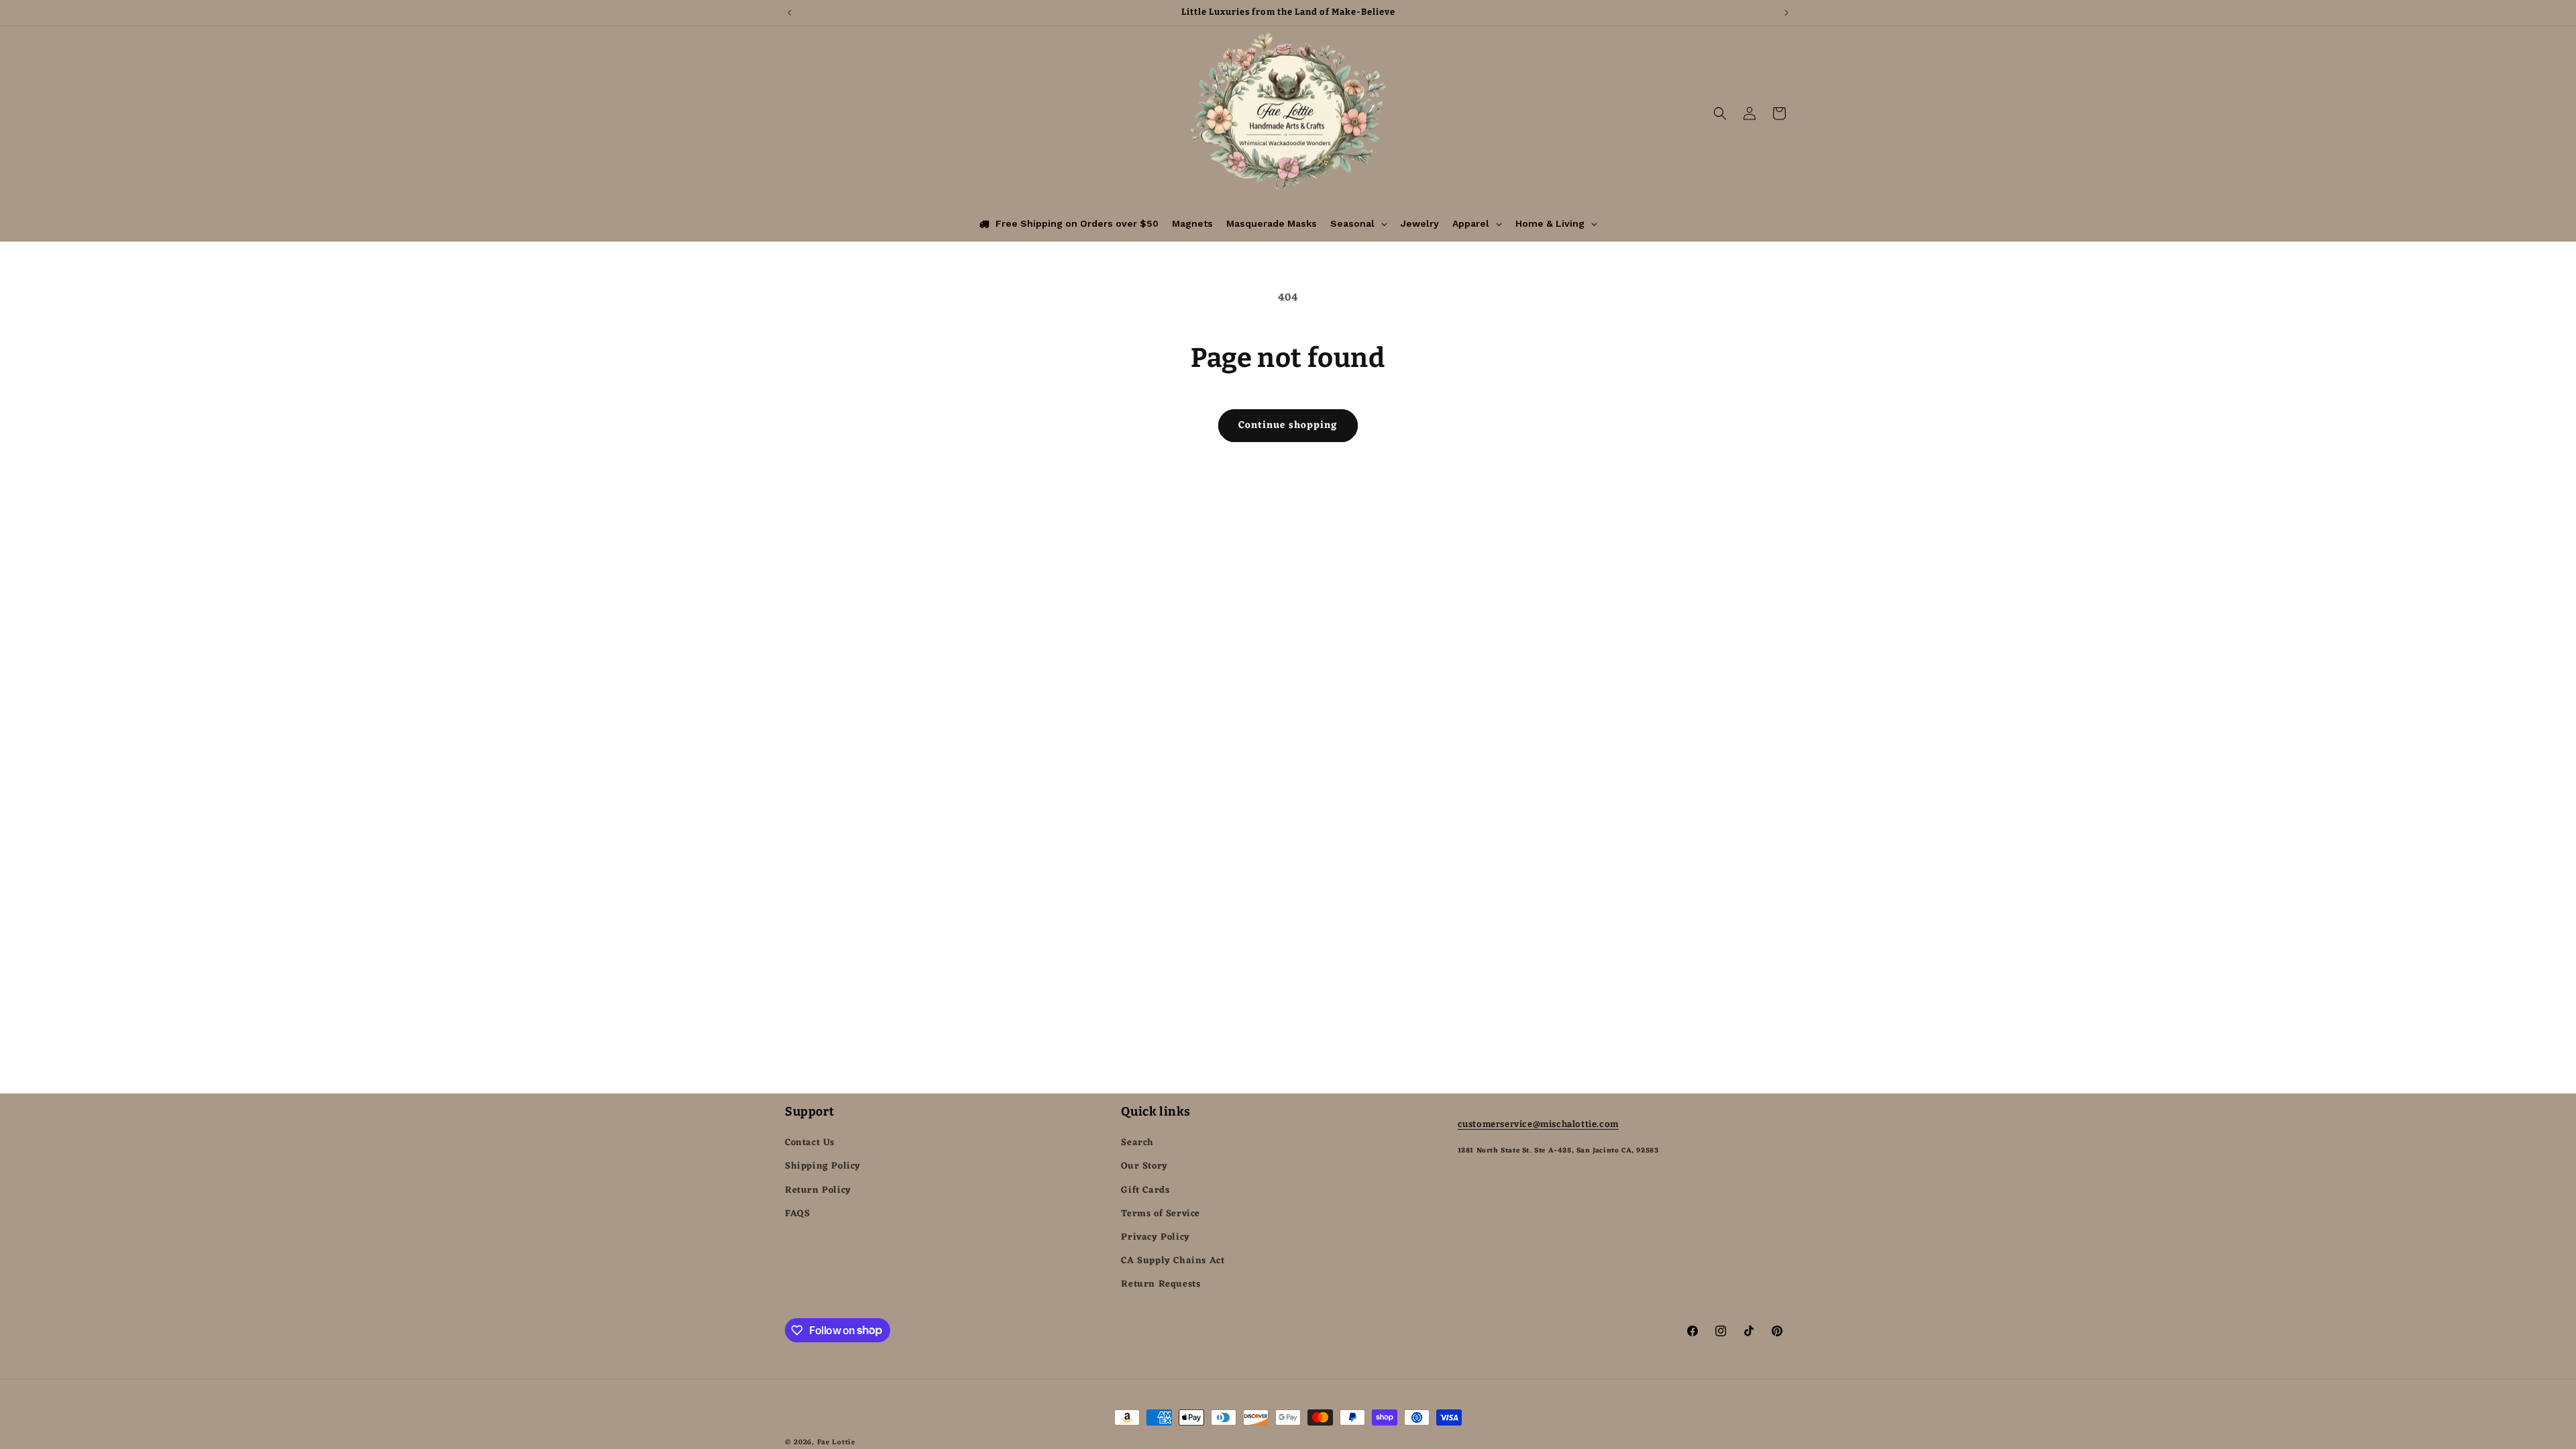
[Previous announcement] (790, 13)
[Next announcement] (1786, 13)
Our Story (1144, 1166)
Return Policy (818, 1190)
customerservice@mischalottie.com (1538, 1124)
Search (1137, 1143)
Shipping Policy (823, 1166)
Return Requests (1161, 1284)
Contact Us (810, 1143)
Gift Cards (1145, 1190)
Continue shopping (1288, 426)
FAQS (797, 1214)
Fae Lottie (836, 1442)
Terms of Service (1161, 1214)
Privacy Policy (1155, 1237)
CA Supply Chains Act (1173, 1261)
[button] (1720, 113)
